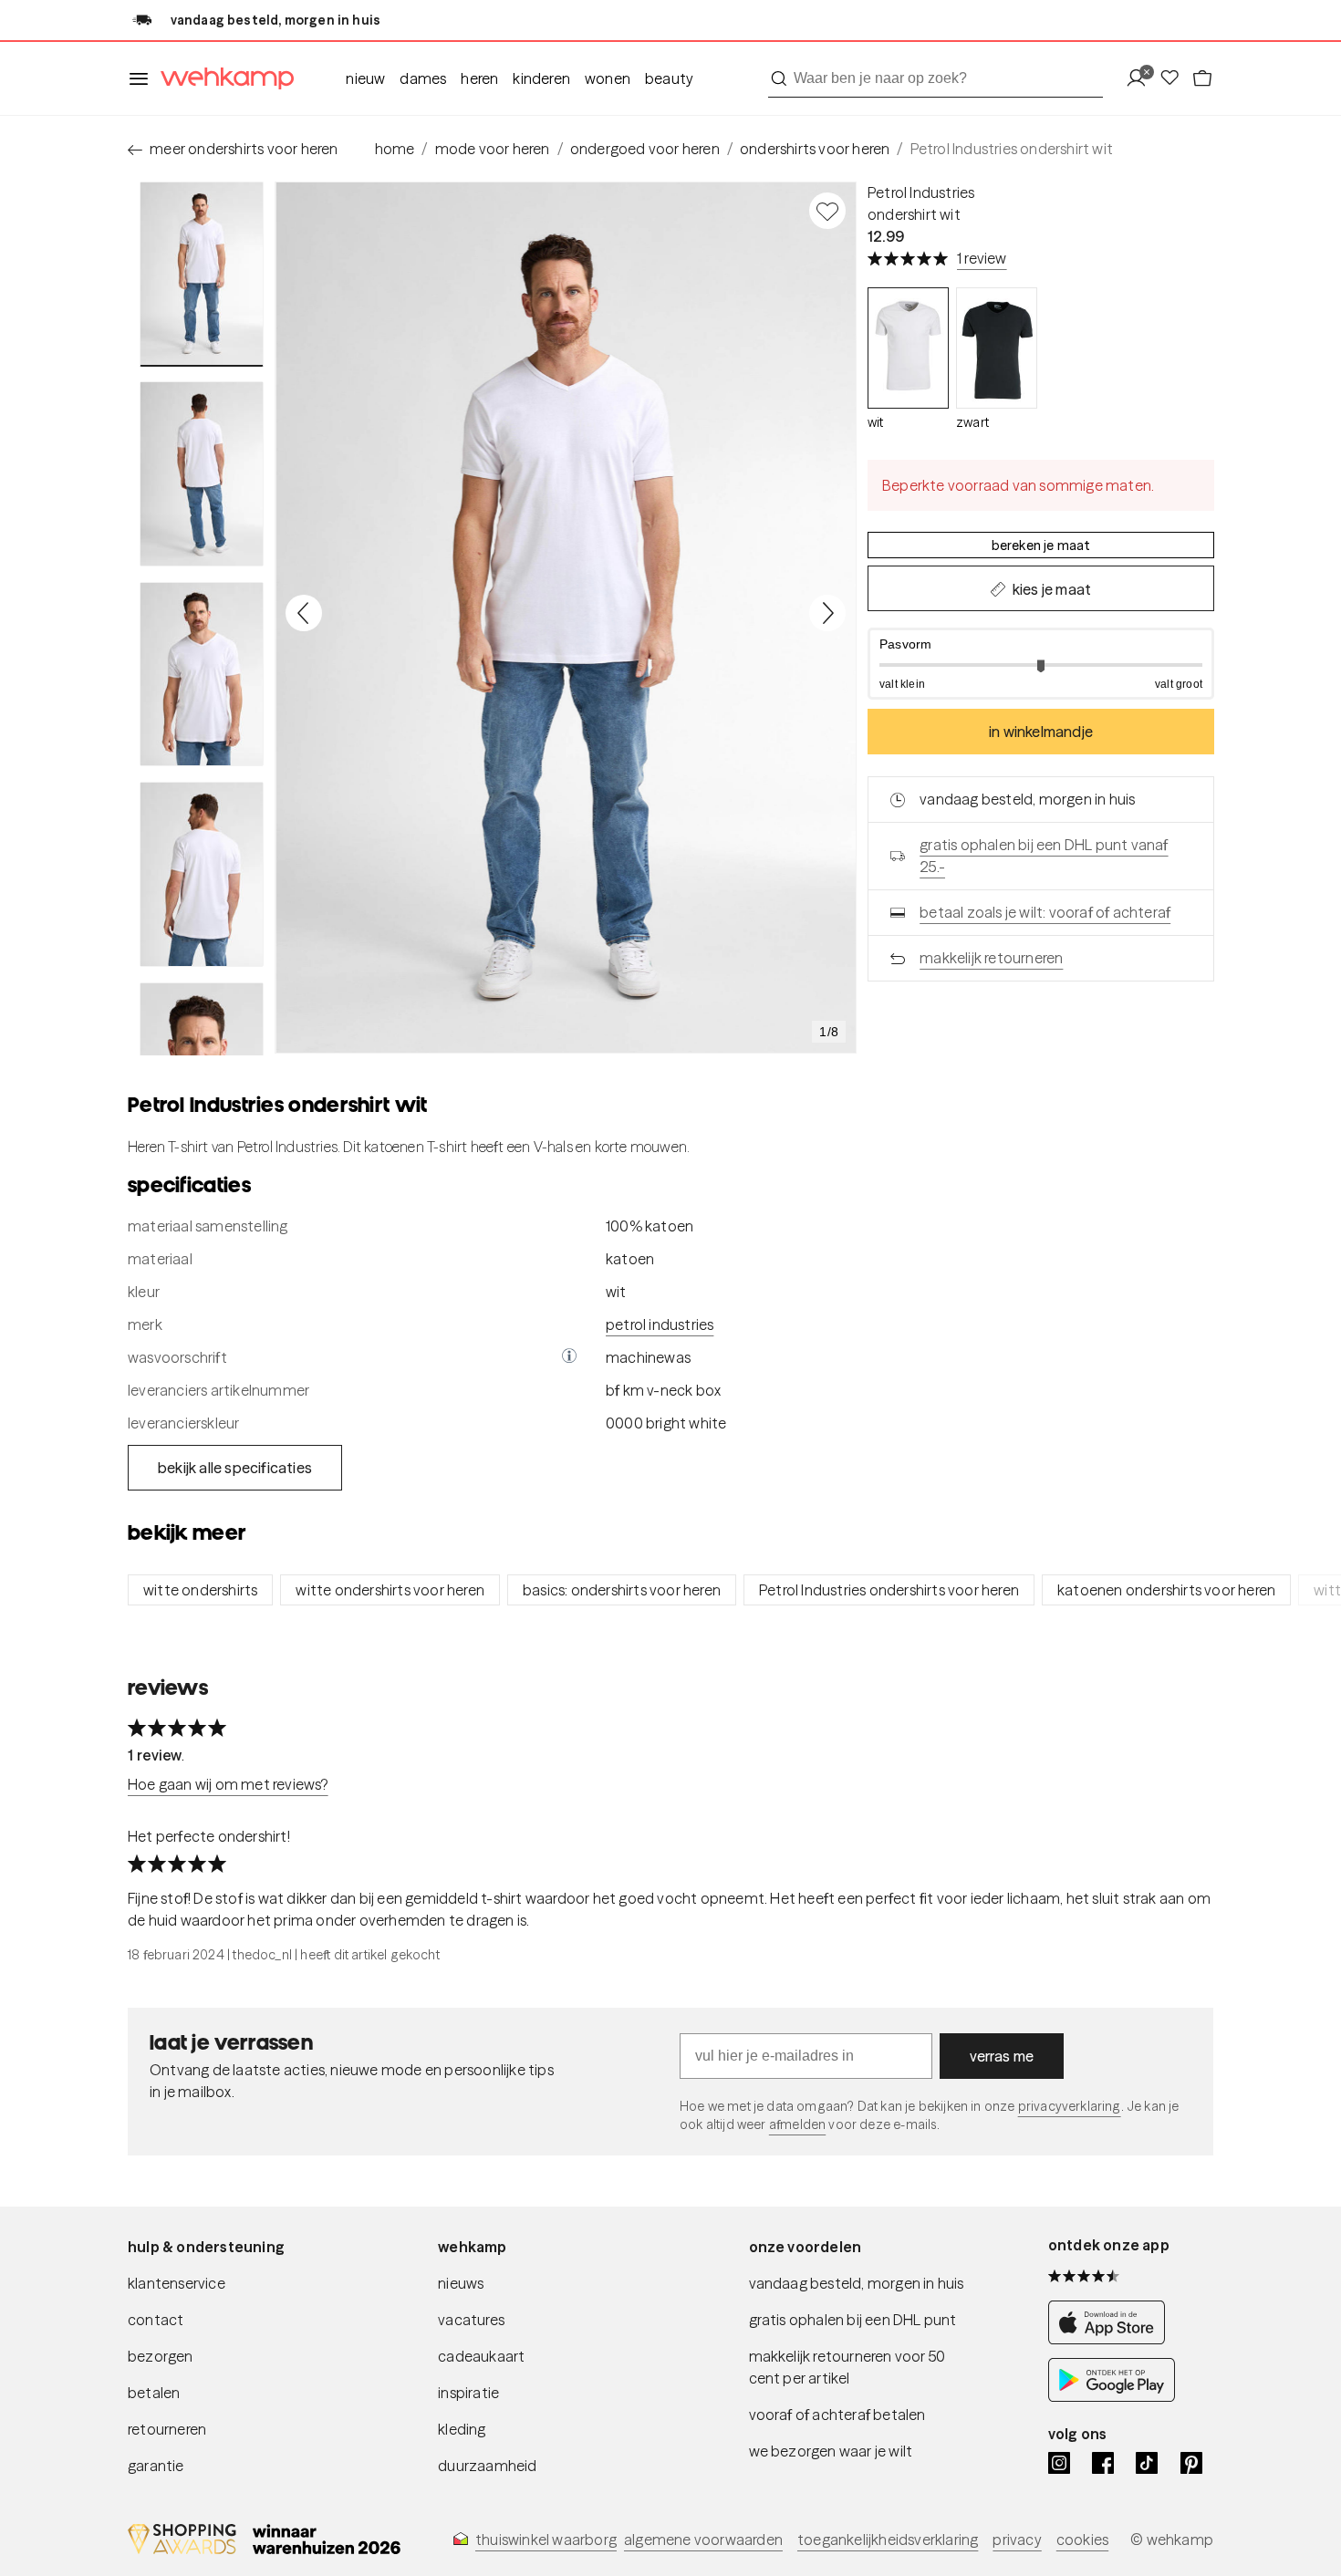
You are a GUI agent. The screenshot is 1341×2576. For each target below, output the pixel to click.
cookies (1082, 2540)
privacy (1017, 2540)
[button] (1041, 664)
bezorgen (161, 2356)
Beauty (669, 78)
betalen (154, 2393)
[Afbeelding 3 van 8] (202, 674)
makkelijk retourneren (991, 958)
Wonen (608, 78)
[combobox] (936, 78)
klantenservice (177, 2283)
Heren (479, 78)
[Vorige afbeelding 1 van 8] (304, 613)
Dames (423, 78)
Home (395, 149)
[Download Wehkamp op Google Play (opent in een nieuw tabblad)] (1112, 2397)
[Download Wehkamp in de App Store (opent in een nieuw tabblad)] (1112, 2339)
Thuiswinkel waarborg (546, 2540)
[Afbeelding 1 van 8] (202, 274)
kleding (462, 2429)
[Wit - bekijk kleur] (908, 348)
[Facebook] (1103, 2463)
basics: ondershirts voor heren (622, 1590)
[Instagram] (1059, 2463)
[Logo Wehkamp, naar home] (222, 79)
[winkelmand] (1202, 79)
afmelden (797, 2124)
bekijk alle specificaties (235, 1468)
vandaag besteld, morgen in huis (857, 2283)
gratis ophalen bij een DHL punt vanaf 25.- (1044, 856)
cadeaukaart (481, 2356)
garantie (156, 2466)
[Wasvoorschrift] (569, 1357)
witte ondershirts (200, 1590)
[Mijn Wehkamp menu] (1142, 79)
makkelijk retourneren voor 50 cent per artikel (847, 2367)
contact (156, 2320)
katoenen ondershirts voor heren (1166, 1590)
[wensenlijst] (1175, 79)
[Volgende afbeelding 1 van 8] (827, 613)
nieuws (461, 2283)
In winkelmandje (1041, 732)
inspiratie (468, 2393)
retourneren (167, 2429)
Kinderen (541, 78)
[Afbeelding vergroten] (566, 618)
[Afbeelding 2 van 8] (202, 473)
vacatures (471, 2320)
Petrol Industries (921, 192)
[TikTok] (1147, 2463)
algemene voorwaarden (703, 2540)
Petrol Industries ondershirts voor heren (889, 1590)
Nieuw (365, 78)
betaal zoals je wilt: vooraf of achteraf (1045, 912)
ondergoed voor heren (645, 149)
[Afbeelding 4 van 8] (202, 874)
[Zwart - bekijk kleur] (997, 348)
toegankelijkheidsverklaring (888, 2540)
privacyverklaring (1070, 2106)
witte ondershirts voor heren (390, 1590)
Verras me (1002, 2056)
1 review (982, 258)
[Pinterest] (1191, 2463)
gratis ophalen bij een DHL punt (853, 2320)
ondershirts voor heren (815, 149)
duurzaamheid (487, 2466)
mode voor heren (493, 149)
